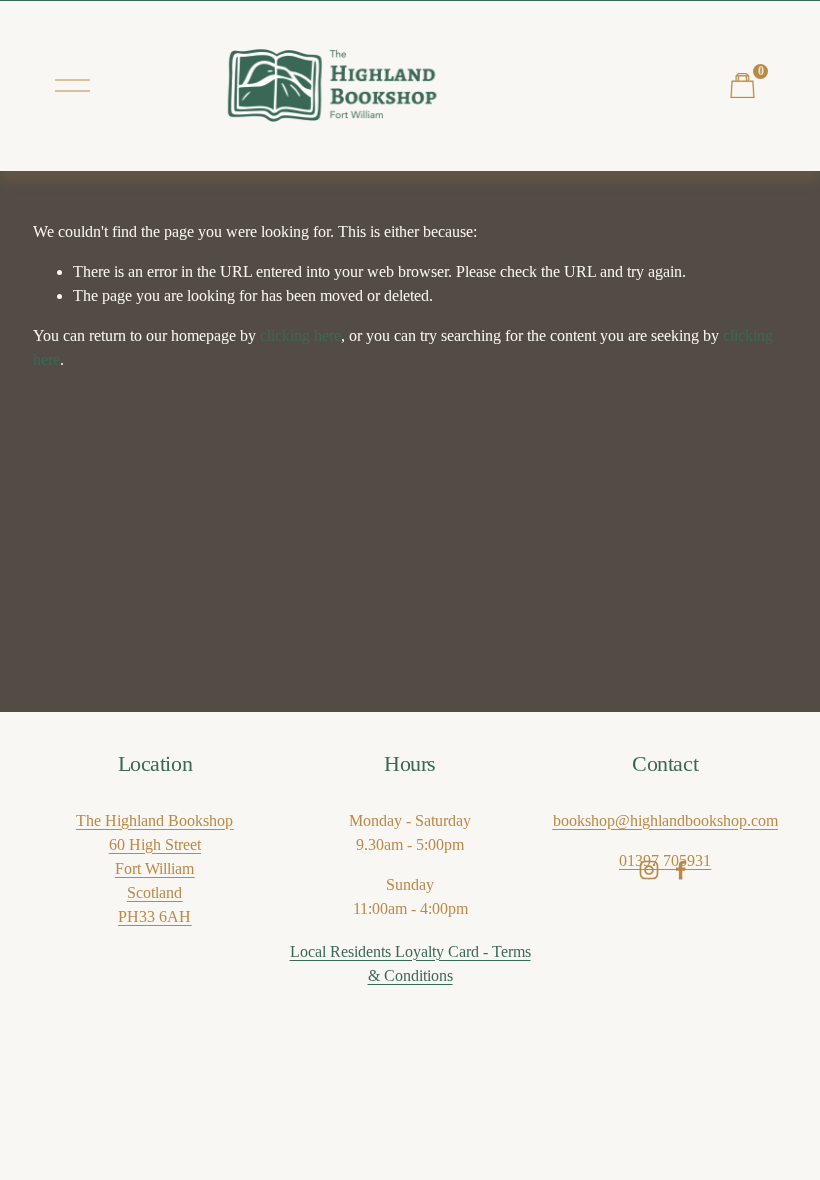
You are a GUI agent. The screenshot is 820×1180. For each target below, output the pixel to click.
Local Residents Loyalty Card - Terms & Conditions (410, 963)
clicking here (300, 335)
